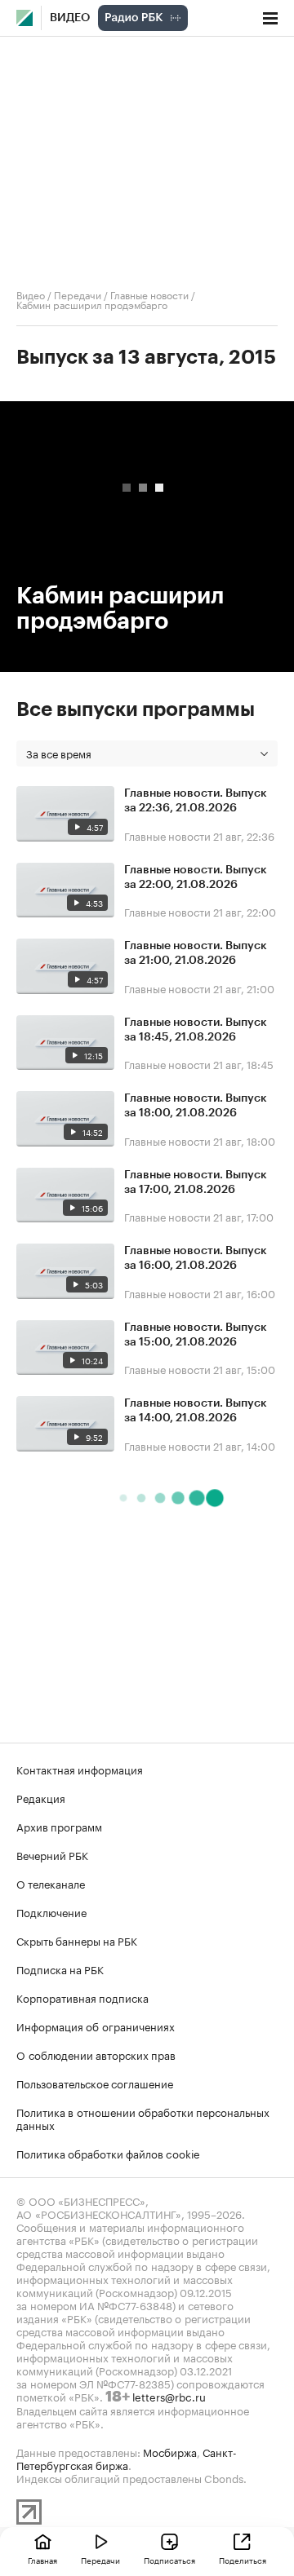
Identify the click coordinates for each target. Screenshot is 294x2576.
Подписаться (169, 2560)
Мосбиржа (170, 2451)
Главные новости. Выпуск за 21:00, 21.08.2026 (196, 953)
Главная (42, 2560)
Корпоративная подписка (82, 1997)
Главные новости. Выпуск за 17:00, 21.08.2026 (196, 1182)
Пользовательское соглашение (95, 2083)
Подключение (51, 1911)
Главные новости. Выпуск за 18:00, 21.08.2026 (196, 1106)
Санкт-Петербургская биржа (127, 2458)
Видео (70, 18)
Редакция (41, 1797)
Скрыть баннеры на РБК (77, 1940)
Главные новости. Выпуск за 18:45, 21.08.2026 (196, 1030)
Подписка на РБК (60, 1968)
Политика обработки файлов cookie (108, 2153)
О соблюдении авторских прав (96, 2054)
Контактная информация (80, 1769)
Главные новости (149, 294)
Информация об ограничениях (96, 2026)
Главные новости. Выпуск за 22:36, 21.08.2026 (196, 801)
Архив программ (59, 1826)
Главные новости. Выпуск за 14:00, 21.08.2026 (196, 1411)
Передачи (78, 294)
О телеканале (51, 1883)
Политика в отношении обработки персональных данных (143, 2118)
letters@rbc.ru (169, 2396)
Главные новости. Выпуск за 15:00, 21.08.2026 (196, 1335)
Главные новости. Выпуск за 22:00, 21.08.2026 (196, 877)
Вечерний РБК (52, 1854)
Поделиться (243, 2560)
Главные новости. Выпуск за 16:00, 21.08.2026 (196, 1258)
